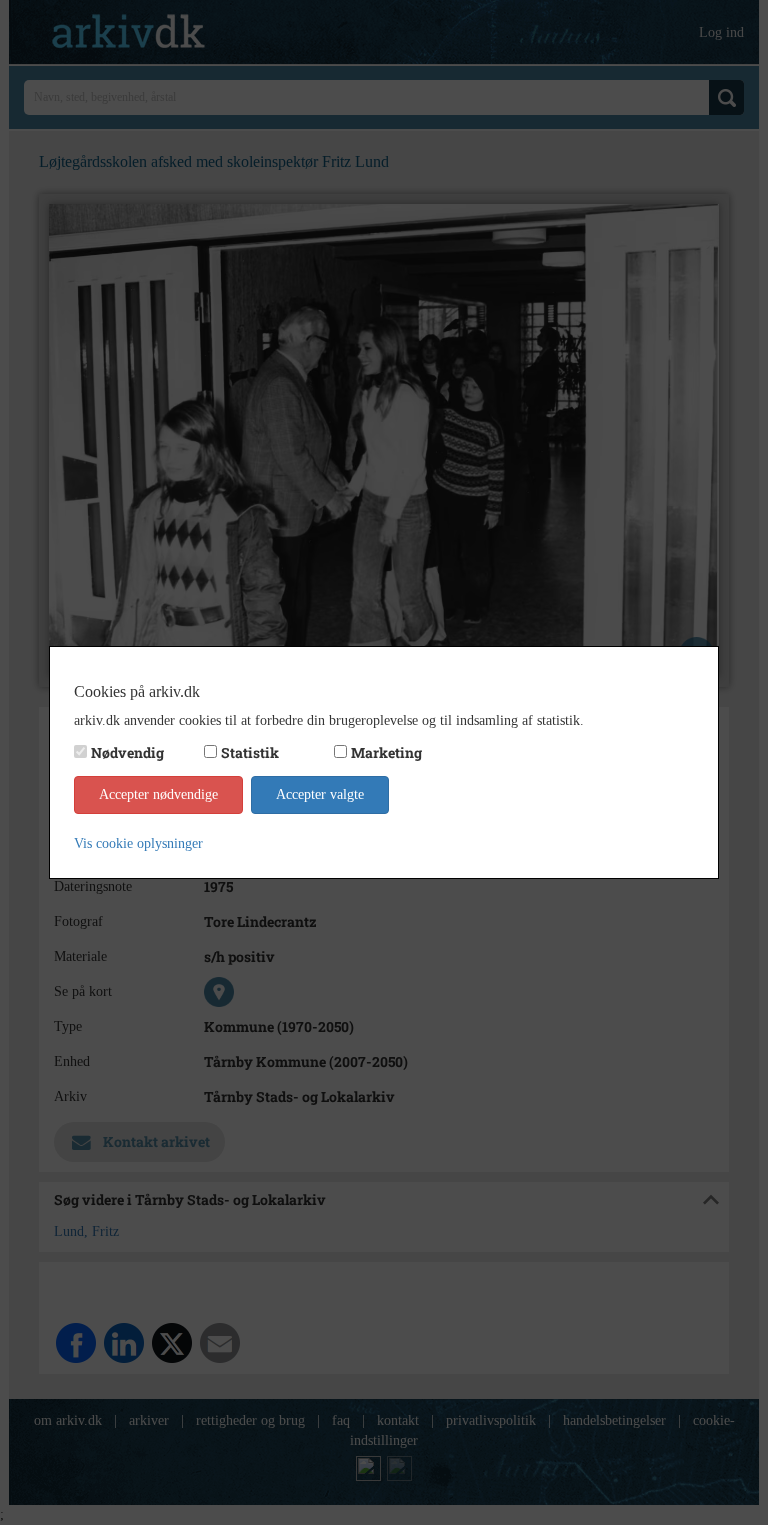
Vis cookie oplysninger (138, 843)
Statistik (250, 752)
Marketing (386, 752)
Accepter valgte (320, 794)
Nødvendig (127, 752)
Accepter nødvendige (158, 794)
